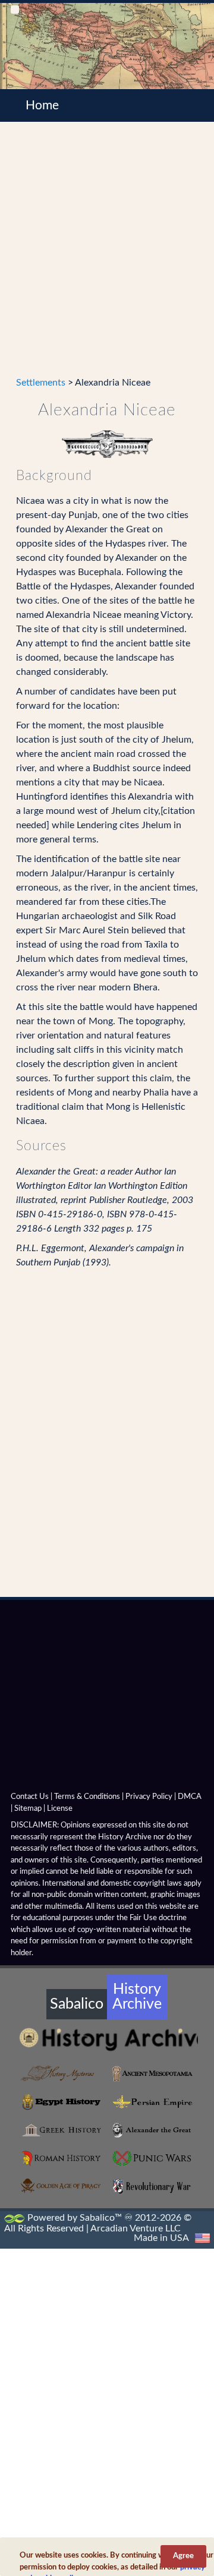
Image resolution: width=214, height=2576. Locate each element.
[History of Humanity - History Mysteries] (62, 2074)
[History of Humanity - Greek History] (62, 2130)
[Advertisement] (107, 256)
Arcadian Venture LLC (136, 2228)
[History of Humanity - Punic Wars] (152, 2158)
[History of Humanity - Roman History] (62, 2158)
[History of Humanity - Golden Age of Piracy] (62, 2186)
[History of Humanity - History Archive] (107, 2039)
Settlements (41, 383)
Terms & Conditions (87, 1797)
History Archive (137, 1997)
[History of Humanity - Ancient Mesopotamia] (152, 2074)
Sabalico (77, 2004)
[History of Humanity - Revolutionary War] (152, 2187)
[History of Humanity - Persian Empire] (152, 2102)
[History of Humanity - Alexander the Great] (152, 2130)
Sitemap (28, 1809)
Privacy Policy (149, 1797)
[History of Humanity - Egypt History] (62, 2102)
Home (42, 105)
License (60, 1809)
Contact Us (30, 1797)
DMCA (190, 1797)
